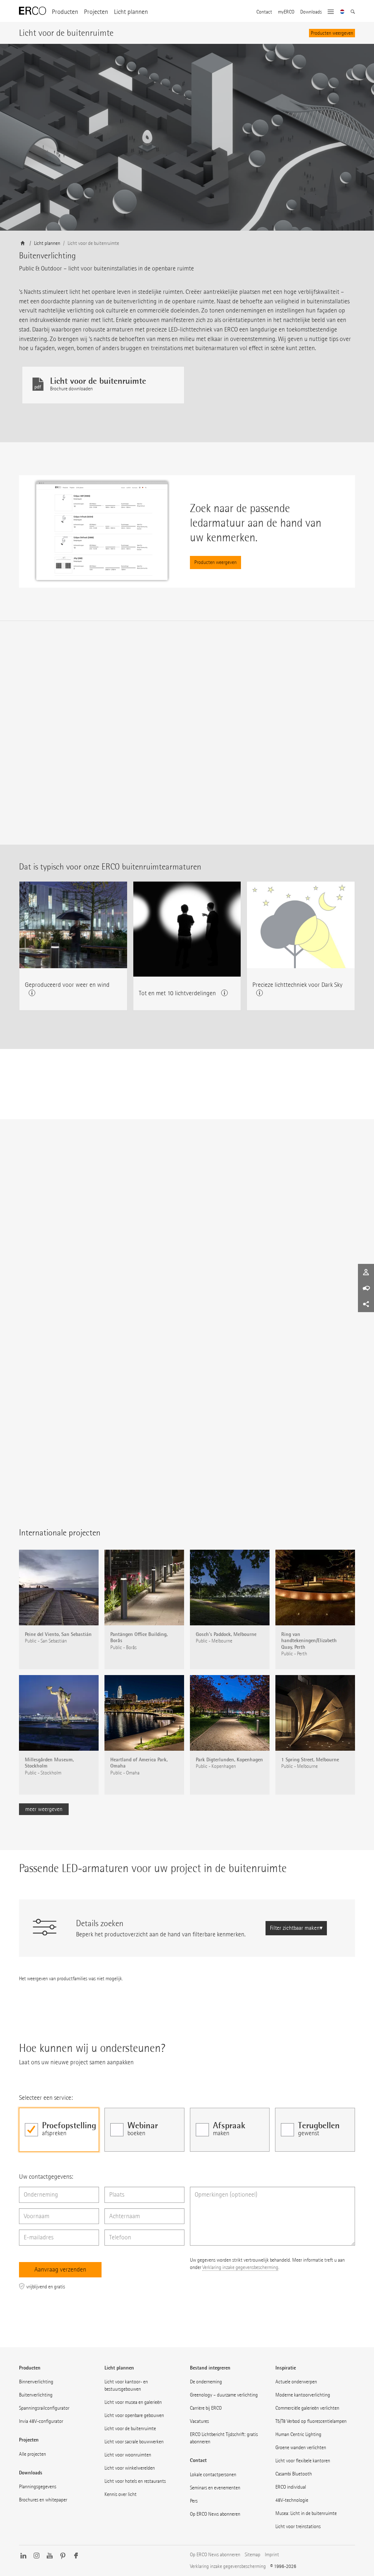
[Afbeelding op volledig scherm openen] (345, 1831)
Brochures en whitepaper (43, 2500)
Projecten (96, 12)
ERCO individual (291, 2487)
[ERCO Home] (33, 11)
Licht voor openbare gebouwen (134, 2415)
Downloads (311, 12)
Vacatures (199, 2421)
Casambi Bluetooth (294, 2474)
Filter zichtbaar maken (295, 1928)
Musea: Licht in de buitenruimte (306, 2513)
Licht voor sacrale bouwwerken (134, 2442)
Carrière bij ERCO (206, 2408)
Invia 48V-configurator (41, 2421)
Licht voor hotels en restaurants (135, 2481)
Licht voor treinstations (298, 2526)
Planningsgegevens (38, 2487)
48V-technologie (292, 2500)
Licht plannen (131, 12)
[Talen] (342, 12)
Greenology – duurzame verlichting (224, 2395)
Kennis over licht (121, 2494)
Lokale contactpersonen (213, 2475)
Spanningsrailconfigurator (44, 2408)
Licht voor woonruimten (128, 2455)
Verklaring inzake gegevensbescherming (240, 2267)
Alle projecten (33, 2454)
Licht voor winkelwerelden (130, 2468)
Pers (194, 2501)
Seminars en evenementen (215, 2488)
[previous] (149, 2032)
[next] (212, 1458)
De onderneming (206, 2382)
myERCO (286, 12)
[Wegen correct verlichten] (167, 1433)
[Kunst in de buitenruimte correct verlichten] (267, 1433)
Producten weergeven (332, 33)
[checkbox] (59, 2130)
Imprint (272, 2555)
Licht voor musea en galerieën (133, 2402)
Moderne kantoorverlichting (303, 2395)
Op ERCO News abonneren (215, 2514)
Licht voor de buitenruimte (130, 2429)
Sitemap (253, 2555)
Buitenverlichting (36, 2395)
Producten (65, 12)
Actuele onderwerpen (296, 2382)
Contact (264, 12)
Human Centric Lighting (298, 2434)
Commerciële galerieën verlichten (307, 2408)
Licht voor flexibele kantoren (303, 2461)
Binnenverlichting (36, 2382)
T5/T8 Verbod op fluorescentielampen (311, 2421)
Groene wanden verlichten (301, 2448)
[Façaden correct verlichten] (66, 1433)
